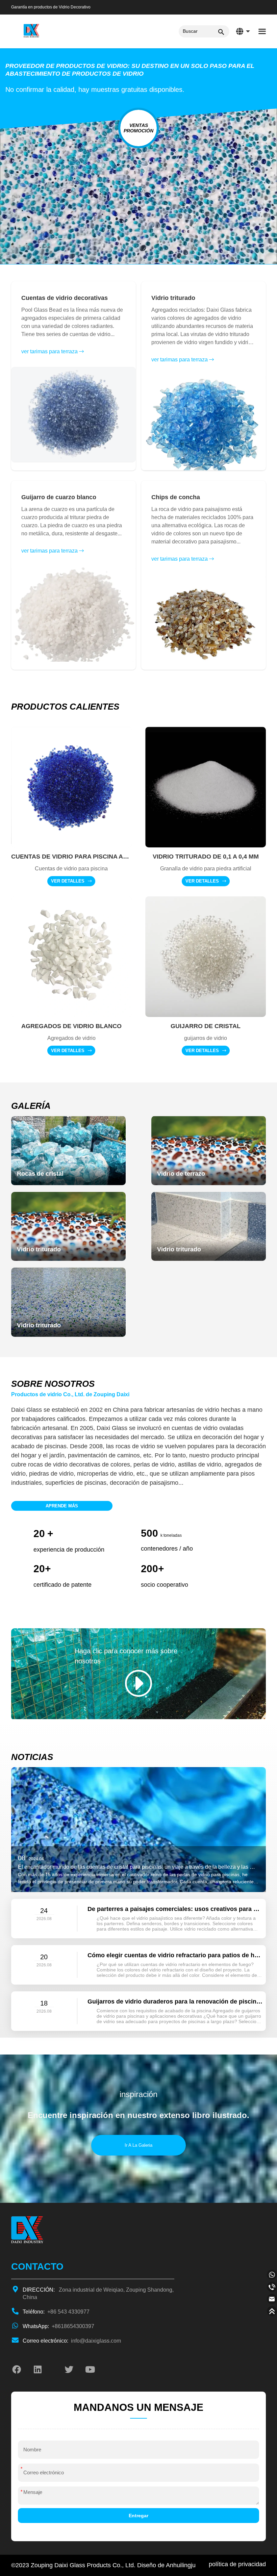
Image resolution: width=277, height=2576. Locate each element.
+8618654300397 (58, 2326)
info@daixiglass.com (72, 2341)
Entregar (138, 2516)
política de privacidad (237, 2564)
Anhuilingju (181, 2565)
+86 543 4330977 (56, 2312)
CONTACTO (37, 2266)
